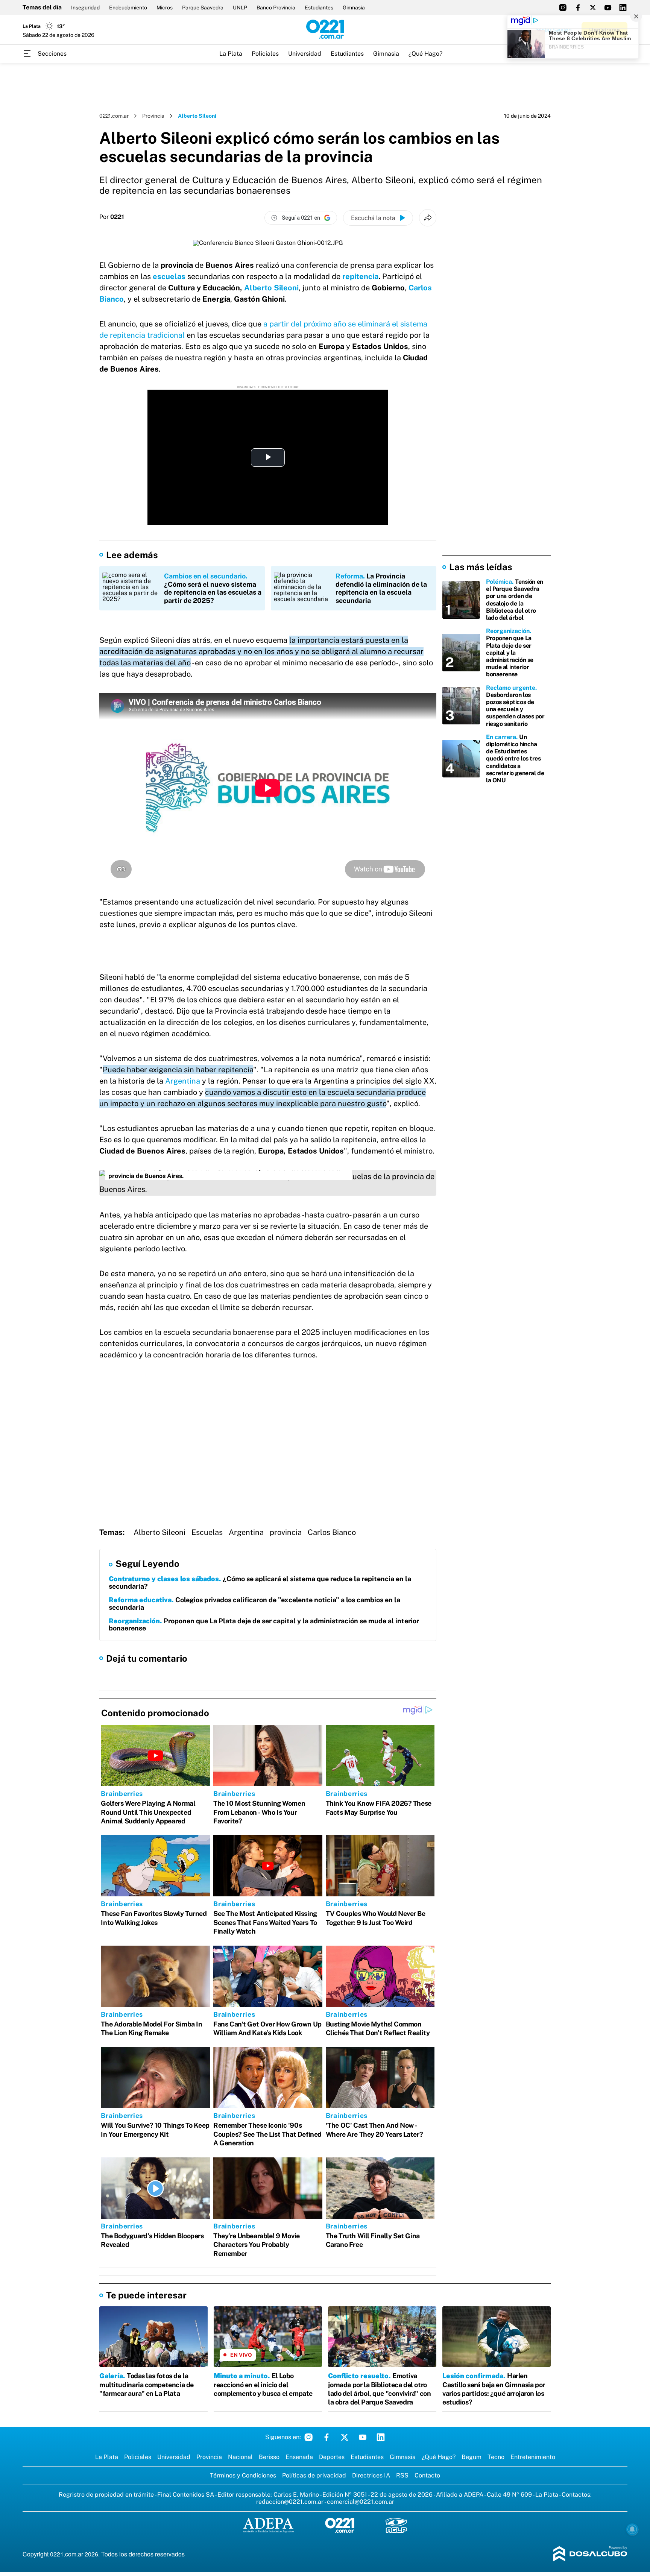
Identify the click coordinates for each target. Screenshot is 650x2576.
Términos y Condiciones (243, 2475)
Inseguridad (85, 8)
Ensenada (299, 2457)
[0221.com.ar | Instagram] (563, 8)
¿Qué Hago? (425, 54)
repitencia (360, 276)
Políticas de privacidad (314, 2475)
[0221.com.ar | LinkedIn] (623, 8)
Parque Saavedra (203, 8)
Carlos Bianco (332, 1532)
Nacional (240, 2457)
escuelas (169, 276)
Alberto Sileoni (271, 288)
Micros (165, 8)
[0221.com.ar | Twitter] (593, 8)
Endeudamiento (128, 8)
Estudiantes (319, 8)
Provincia (153, 116)
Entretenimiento (533, 2457)
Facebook (327, 2437)
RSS (402, 2475)
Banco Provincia (276, 8)
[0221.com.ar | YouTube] (608, 8)
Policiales (265, 54)
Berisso (269, 2457)
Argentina (183, 1081)
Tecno (496, 2457)
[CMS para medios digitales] (590, 2554)
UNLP (240, 8)
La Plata (231, 54)
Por (112, 217)
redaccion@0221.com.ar (290, 2502)
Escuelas (207, 1532)
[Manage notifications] (632, 2529)
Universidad (305, 54)
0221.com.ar (114, 116)
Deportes (332, 2457)
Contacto (427, 2475)
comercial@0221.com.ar (361, 2502)
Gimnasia (354, 8)
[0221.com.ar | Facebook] (578, 8)
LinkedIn (381, 2437)
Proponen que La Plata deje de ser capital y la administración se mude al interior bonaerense (264, 1625)
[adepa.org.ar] (268, 2526)
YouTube (363, 2437)
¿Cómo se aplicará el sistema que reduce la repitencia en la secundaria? (260, 1582)
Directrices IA (371, 2475)
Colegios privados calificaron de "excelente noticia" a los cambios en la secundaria (254, 1604)
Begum (472, 2457)
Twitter (345, 2437)
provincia (286, 1532)
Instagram (308, 2437)
